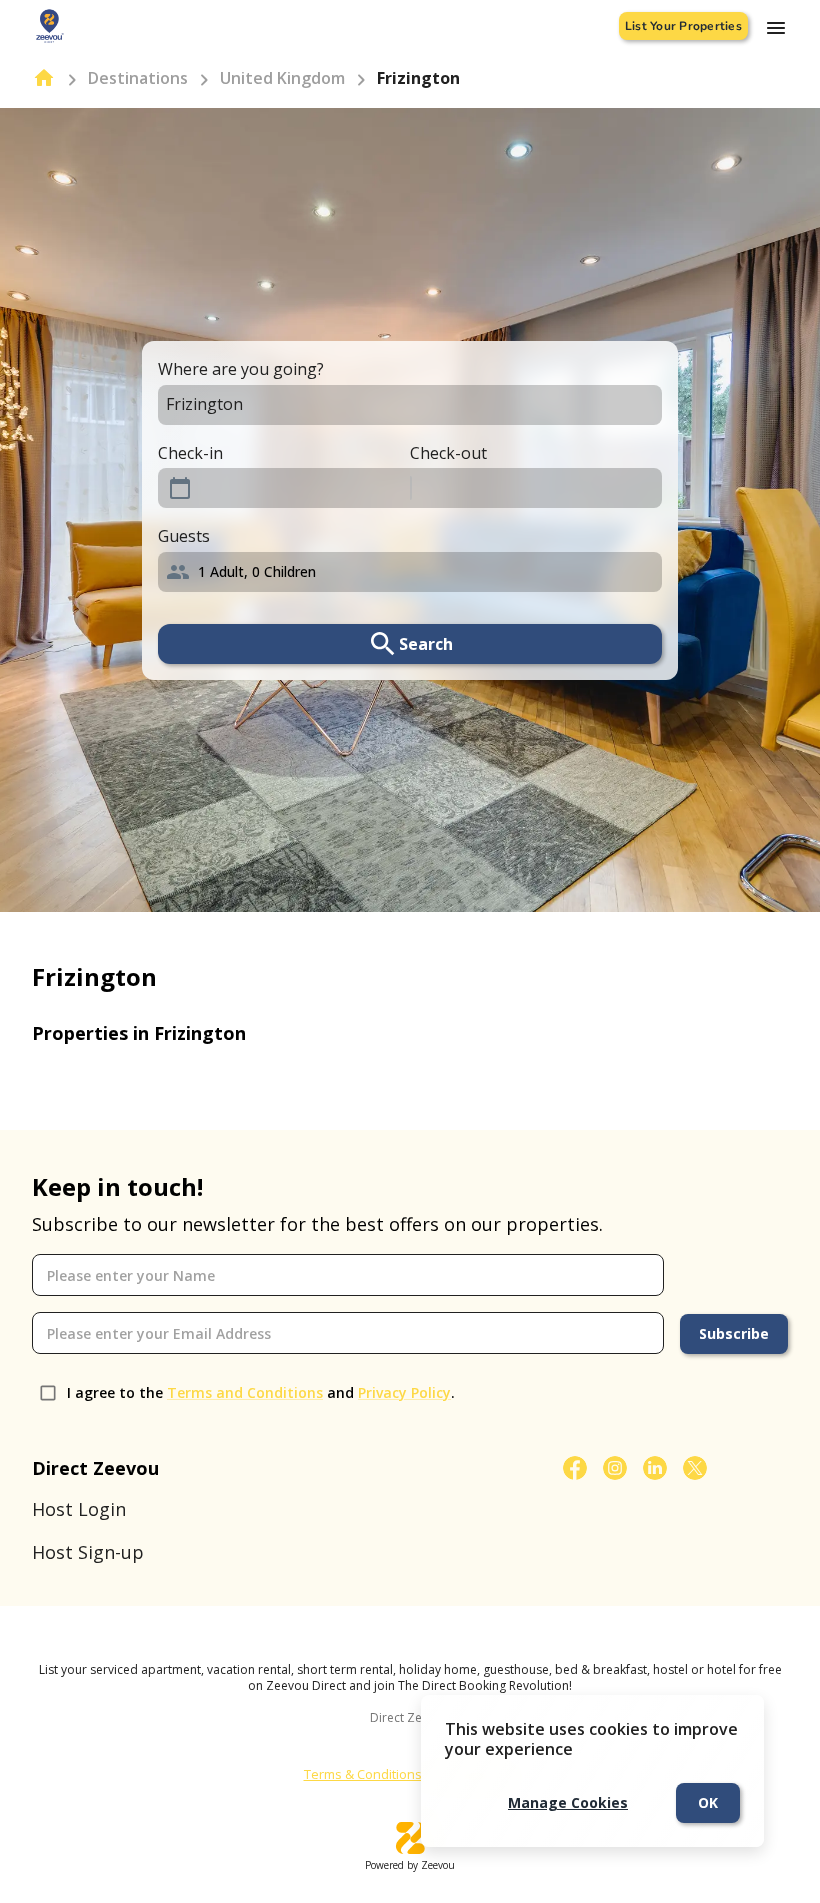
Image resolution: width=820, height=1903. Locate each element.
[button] (410, 572)
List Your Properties (683, 26)
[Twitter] (695, 1468)
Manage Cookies (568, 1802)
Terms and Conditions (245, 1392)
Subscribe (734, 1333)
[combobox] (392, 404)
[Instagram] (615, 1468)
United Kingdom (282, 78)
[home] (44, 78)
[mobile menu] (776, 28)
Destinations (138, 78)
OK (708, 1802)
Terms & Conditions (363, 1774)
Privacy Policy (404, 1392)
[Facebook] (575, 1468)
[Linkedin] (655, 1468)
